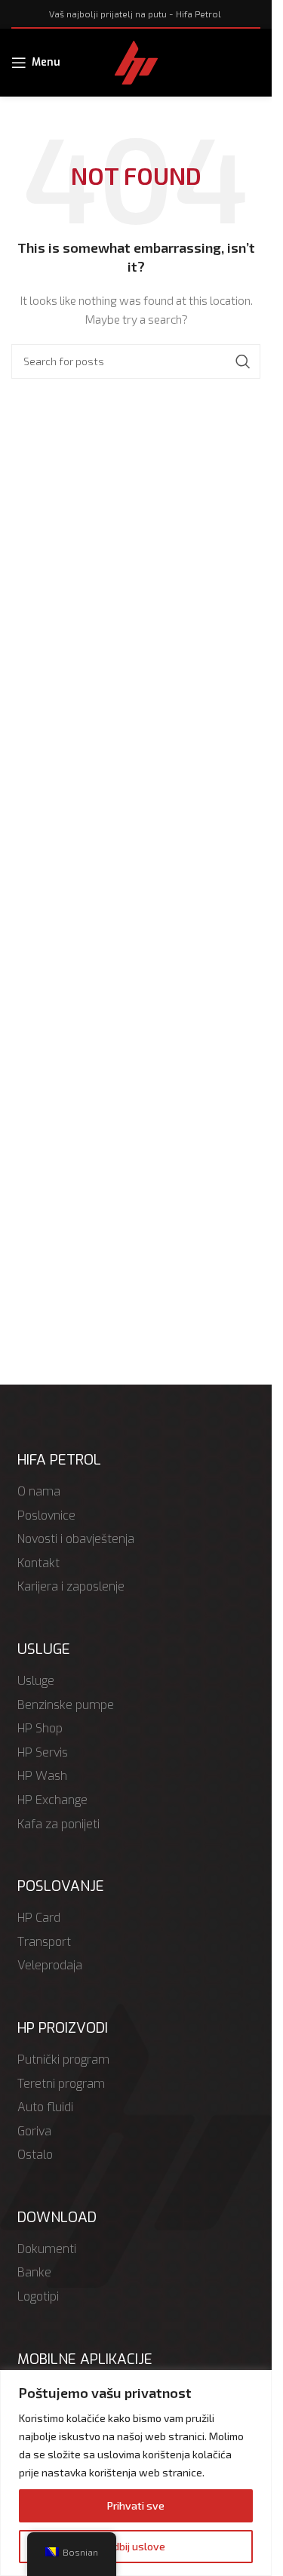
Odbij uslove (136, 2546)
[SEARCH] (243, 361)
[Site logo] (136, 61)
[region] (136, 2473)
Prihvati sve (136, 2505)
